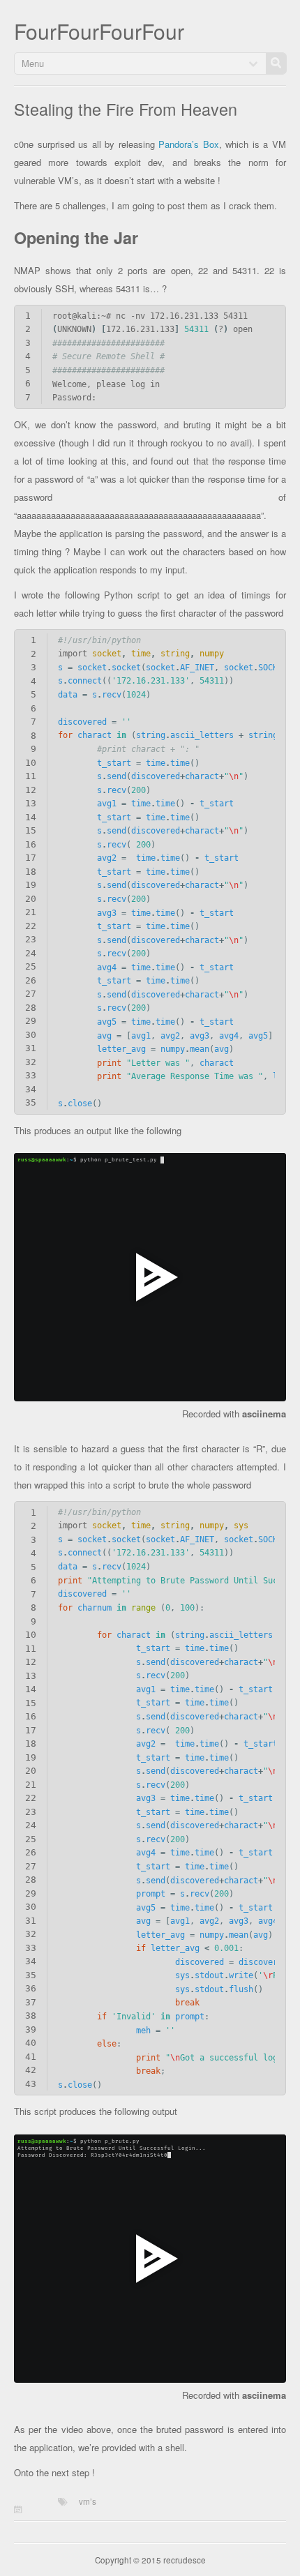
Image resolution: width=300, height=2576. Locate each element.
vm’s (88, 2501)
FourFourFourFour (99, 31)
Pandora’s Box (189, 144)
